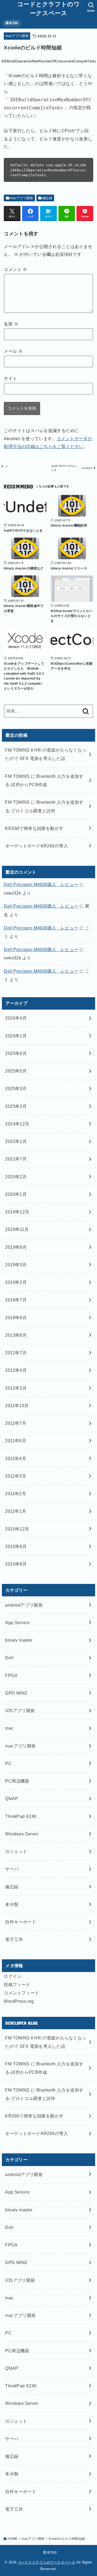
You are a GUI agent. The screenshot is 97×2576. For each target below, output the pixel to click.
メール (13, 351)
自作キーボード (21, 1922)
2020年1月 (16, 1194)
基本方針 (12, 23)
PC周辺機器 (17, 1781)
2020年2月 (16, 1177)
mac (9, 1728)
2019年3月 (16, 1265)
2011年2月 (16, 1494)
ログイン (13, 1976)
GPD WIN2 (16, 1693)
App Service (18, 1623)
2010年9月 (16, 1546)
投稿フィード (17, 1984)
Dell (9, 1658)
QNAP (12, 1798)
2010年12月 (17, 1529)
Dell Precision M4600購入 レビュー (41, 884)
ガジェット (16, 1851)
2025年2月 (16, 1106)
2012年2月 (16, 1388)
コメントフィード (21, 1993)
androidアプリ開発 (24, 1605)
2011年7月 (16, 1423)
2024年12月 (17, 1124)
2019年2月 (16, 1282)
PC (8, 1763)
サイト (10, 378)
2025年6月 (16, 1053)
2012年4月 (16, 1370)
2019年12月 (17, 1212)
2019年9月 (16, 1247)
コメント (15, 269)
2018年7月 (16, 1300)
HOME (13, 2539)
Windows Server (22, 1834)
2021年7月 (16, 1159)
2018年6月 (16, 1318)
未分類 (12, 1904)
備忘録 (47, 198)
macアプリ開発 (17, 36)
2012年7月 (16, 1353)
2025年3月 (16, 1088)
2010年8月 (16, 1564)
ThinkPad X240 (21, 1816)
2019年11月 (17, 1229)
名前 (11, 324)
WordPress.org (19, 2001)
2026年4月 (16, 1018)
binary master (19, 1640)
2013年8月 (16, 1335)
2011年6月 (16, 1441)
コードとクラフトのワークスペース (48, 9)
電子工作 (14, 1939)
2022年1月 (16, 1141)
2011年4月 (16, 1458)
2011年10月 (17, 1406)
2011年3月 (16, 1476)
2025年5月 (16, 1071)
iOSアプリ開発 (20, 1710)
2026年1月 (16, 1036)
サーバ (12, 1869)
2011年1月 (16, 1511)
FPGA (11, 1675)
